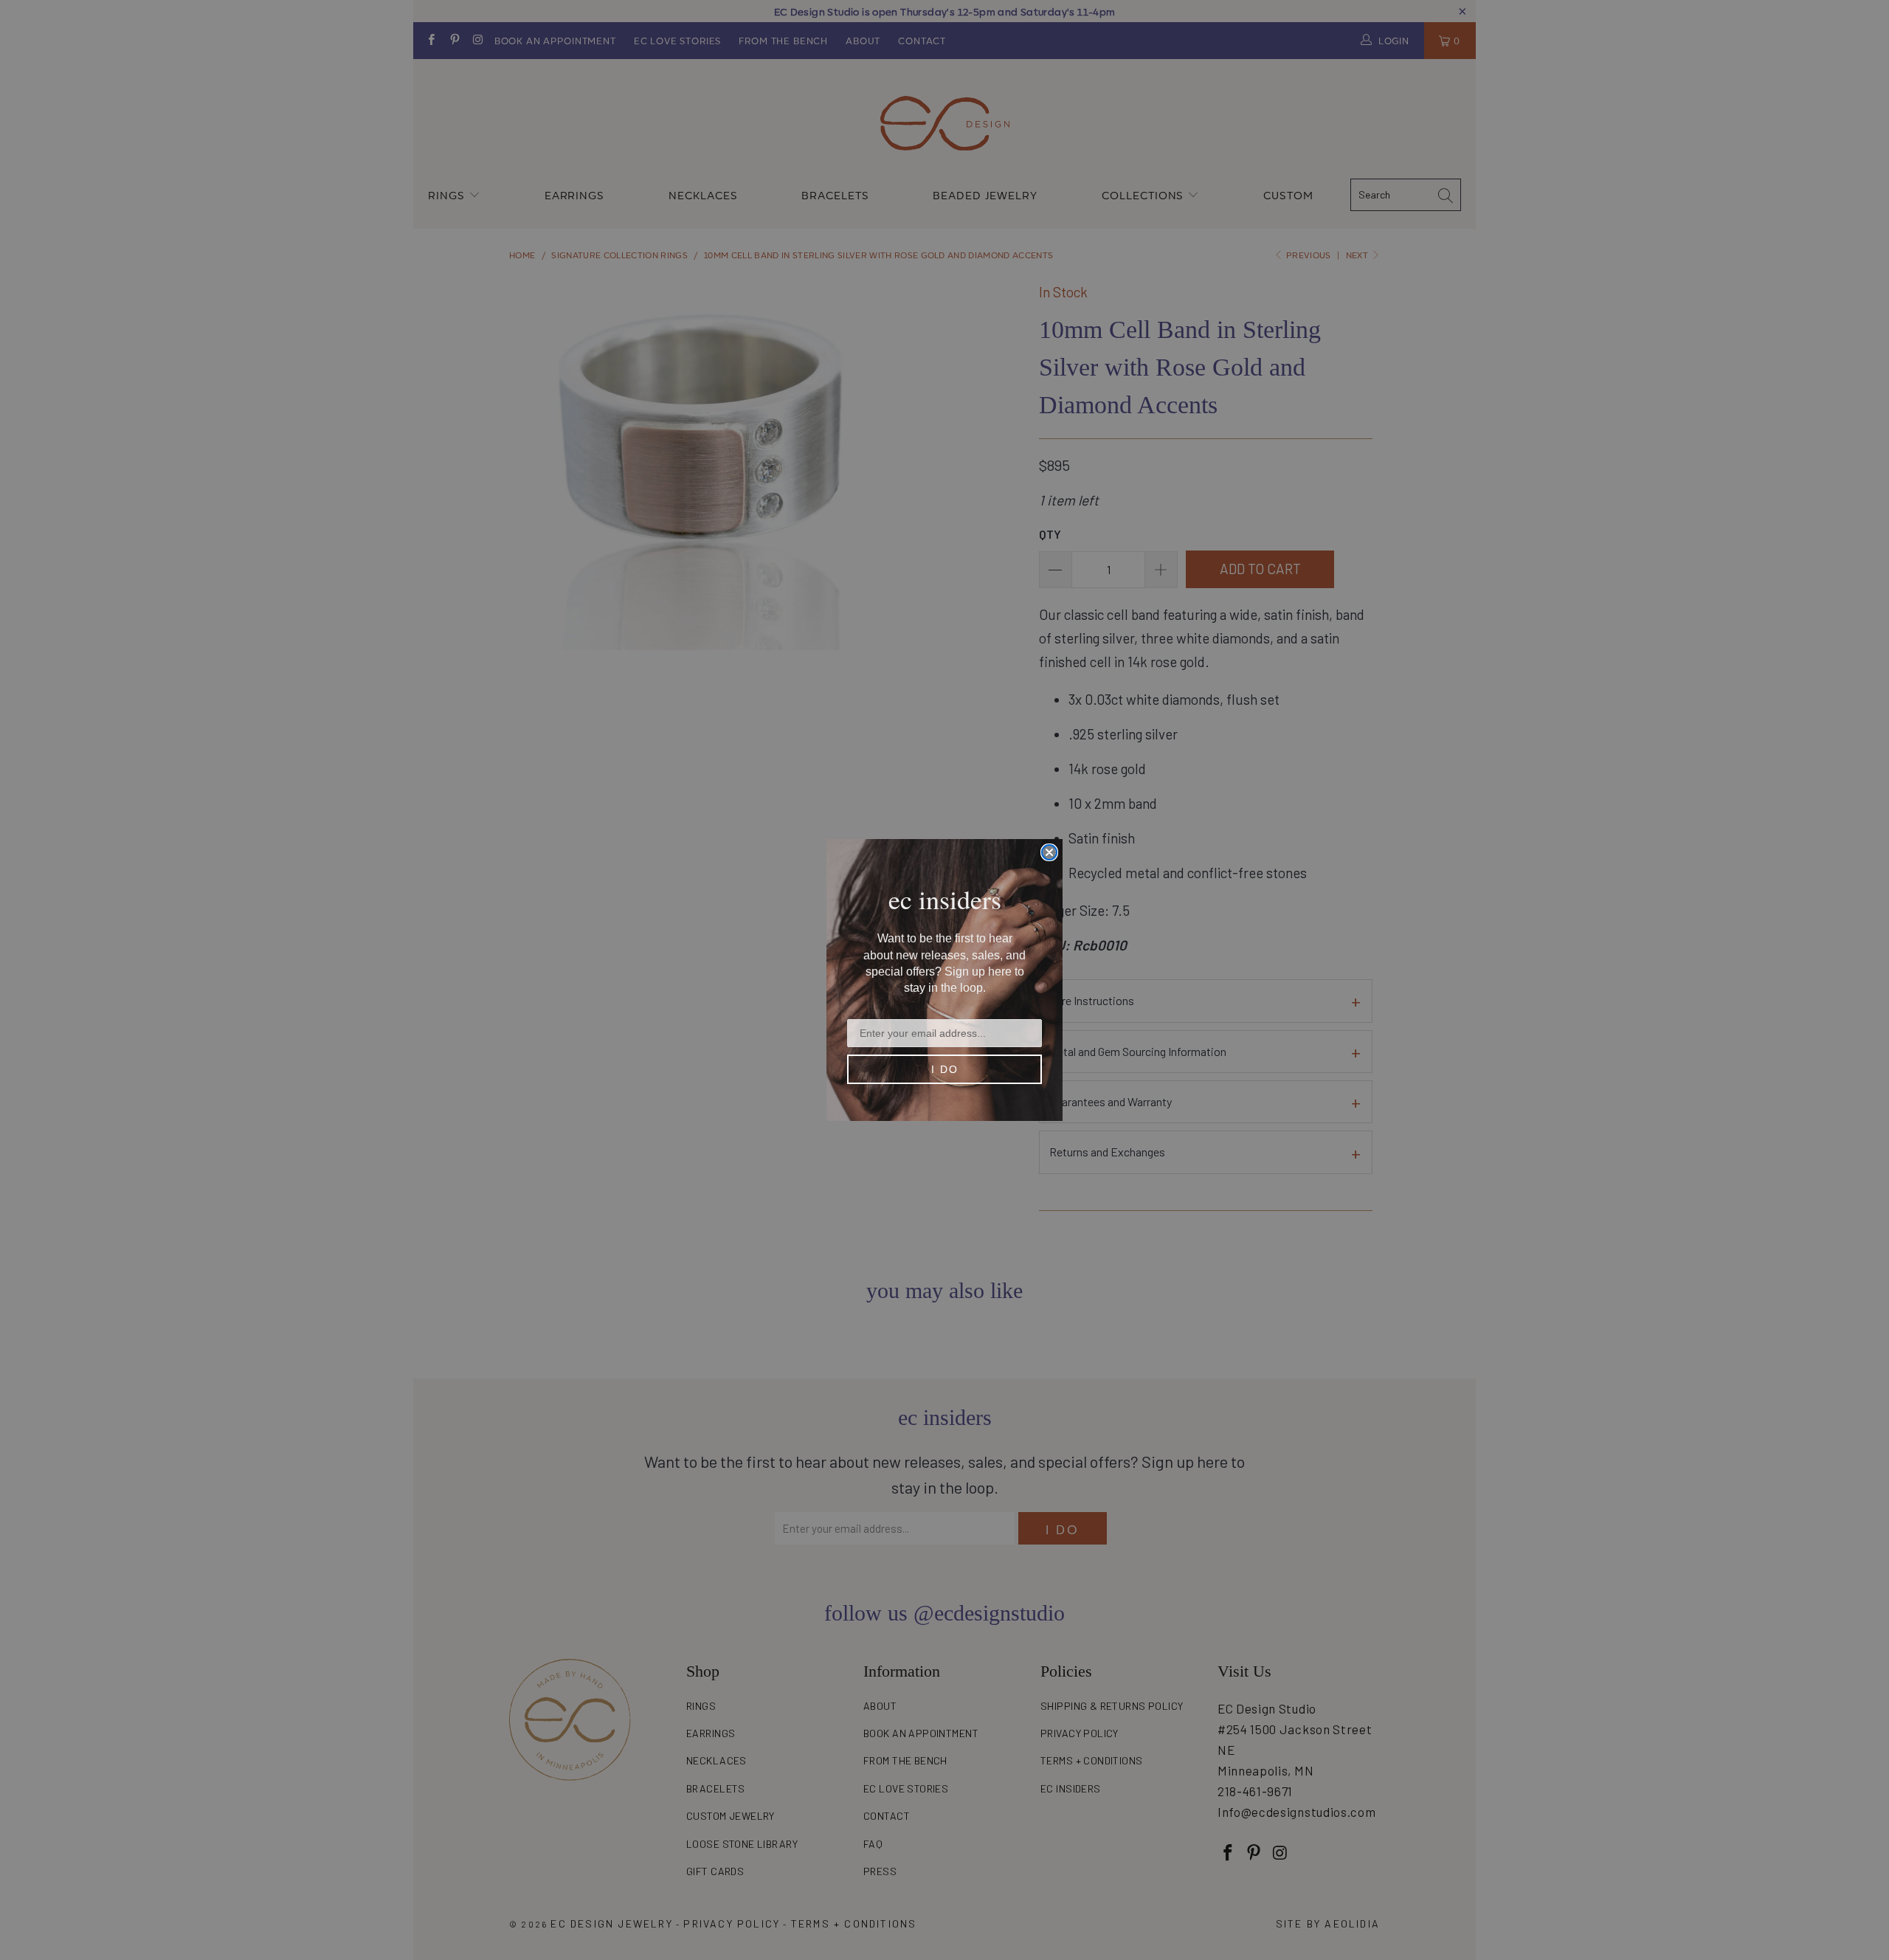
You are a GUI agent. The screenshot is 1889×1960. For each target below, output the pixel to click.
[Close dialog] (1049, 852)
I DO (945, 1069)
